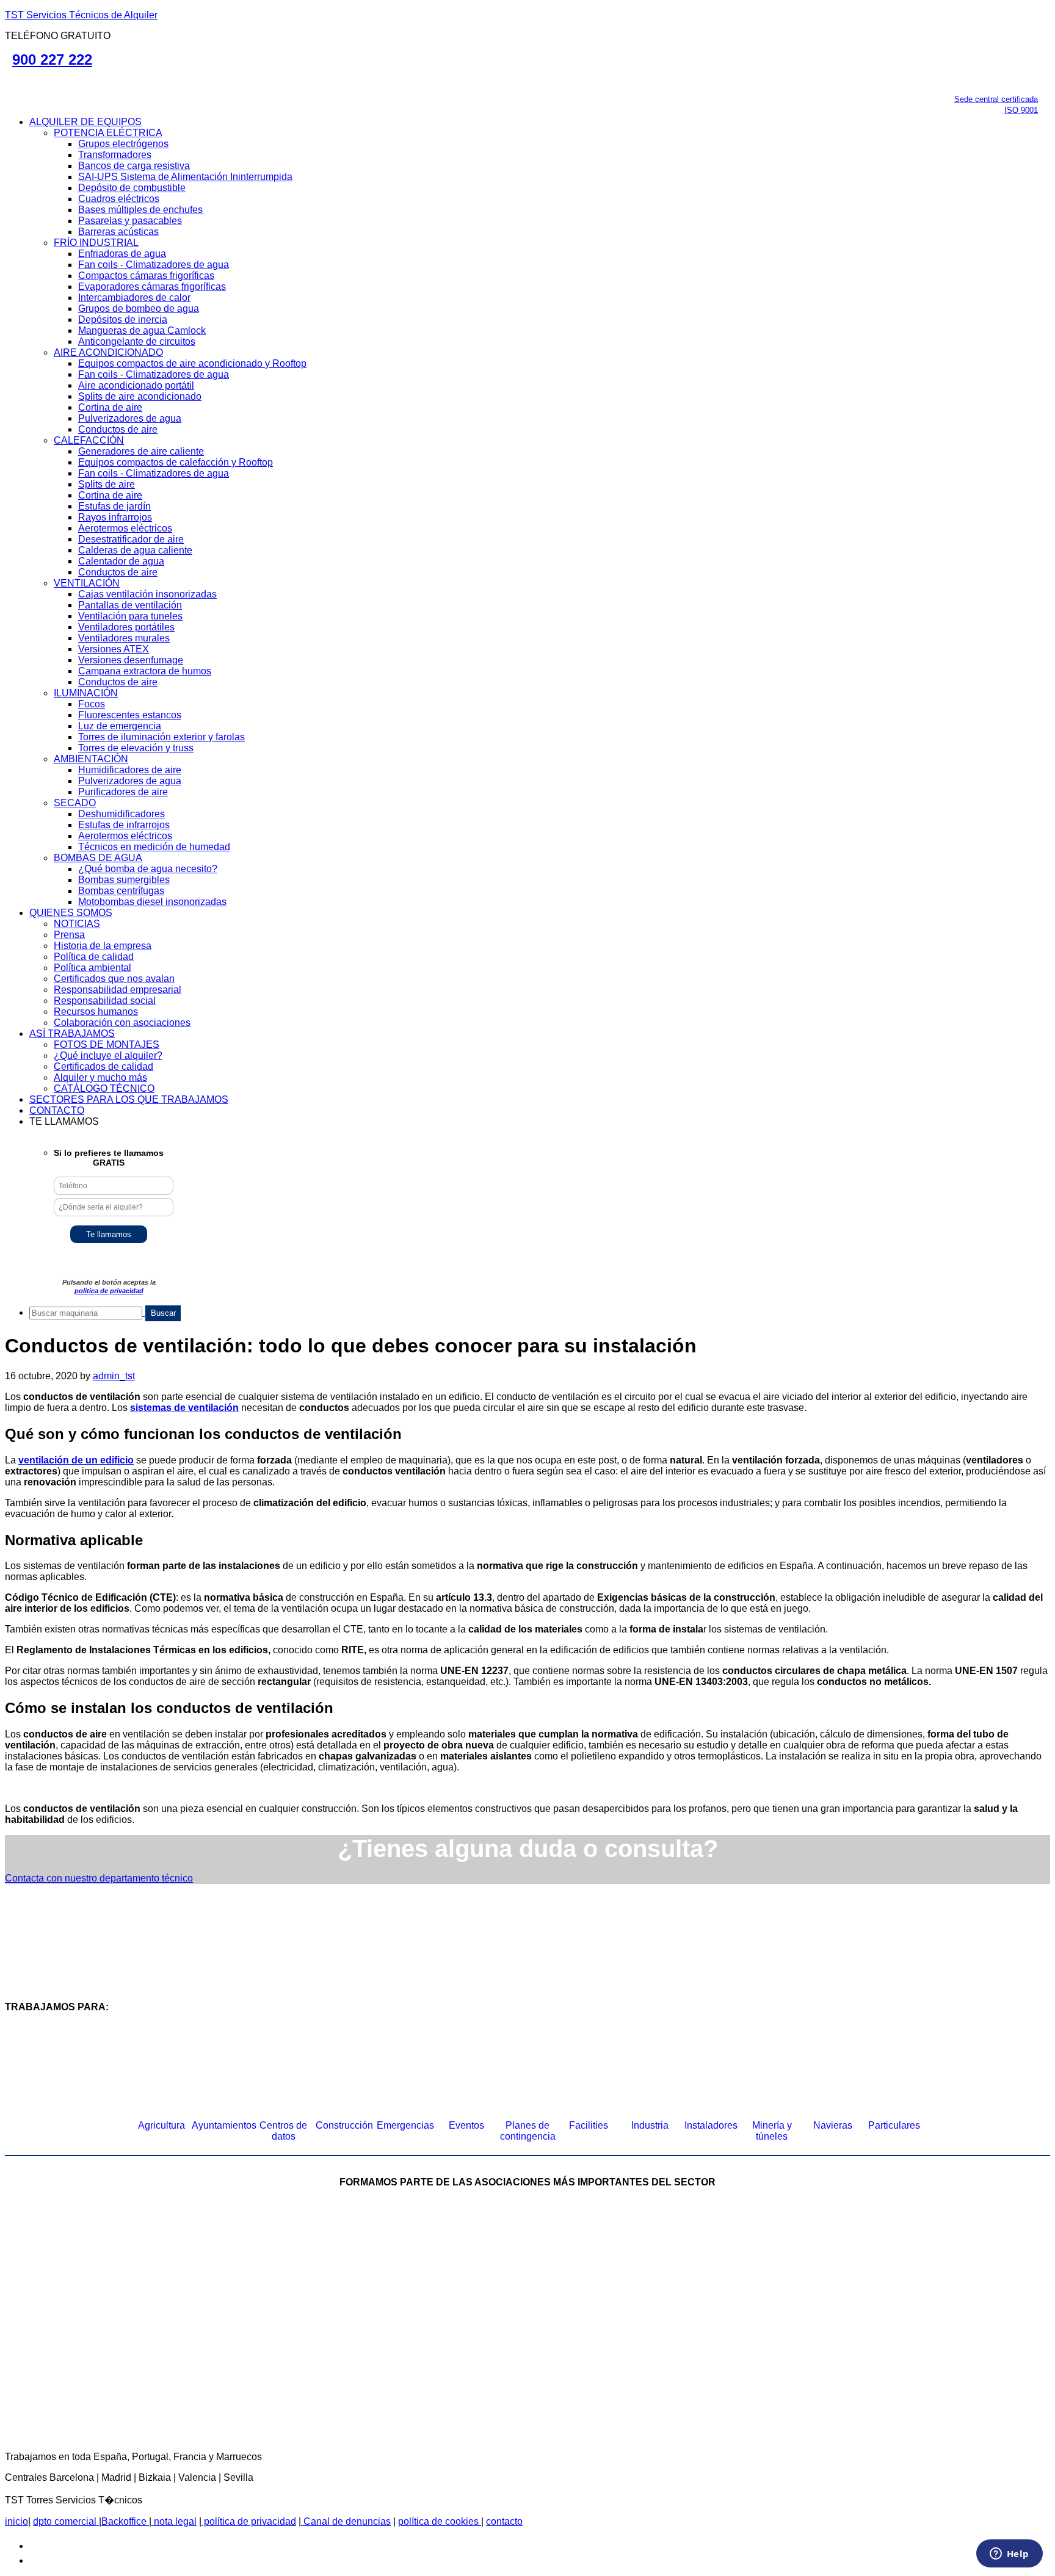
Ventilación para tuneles (130, 616)
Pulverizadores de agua (130, 418)
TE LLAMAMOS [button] (64, 1121)
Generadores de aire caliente (141, 451)
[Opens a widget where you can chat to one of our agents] (1009, 2555)
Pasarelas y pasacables (130, 221)
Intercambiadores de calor (134, 298)
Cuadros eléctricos (119, 199)
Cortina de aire (110, 407)
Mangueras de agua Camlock (142, 330)
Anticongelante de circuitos (137, 341)
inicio (16, 2521)
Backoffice (125, 2521)
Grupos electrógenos (123, 144)
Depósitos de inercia (123, 319)
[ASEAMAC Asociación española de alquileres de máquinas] (479, 2272)
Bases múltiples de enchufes (140, 210)
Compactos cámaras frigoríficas (146, 276)
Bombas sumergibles (124, 880)
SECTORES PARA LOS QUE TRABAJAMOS (129, 1099)
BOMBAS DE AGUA (98, 858)
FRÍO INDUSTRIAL (96, 243)
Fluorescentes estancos (130, 715)
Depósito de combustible (132, 188)
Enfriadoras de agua (122, 254)
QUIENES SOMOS (71, 913)
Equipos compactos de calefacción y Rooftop (176, 462)
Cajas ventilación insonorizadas (147, 594)
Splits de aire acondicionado (140, 396)
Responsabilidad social (105, 1001)
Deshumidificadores (121, 814)
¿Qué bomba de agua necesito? (148, 869)
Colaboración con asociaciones (122, 1023)
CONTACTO (57, 1110)
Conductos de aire (118, 429)
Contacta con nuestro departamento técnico (99, 1878)
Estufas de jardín (114, 506)
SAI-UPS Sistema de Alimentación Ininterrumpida (185, 177)
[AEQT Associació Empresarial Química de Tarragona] (433, 2372)
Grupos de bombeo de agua (139, 308)
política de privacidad (109, 1291)
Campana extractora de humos (145, 671)
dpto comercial (66, 2521)
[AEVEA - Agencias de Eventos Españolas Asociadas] (622, 2372)
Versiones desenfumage (131, 660)
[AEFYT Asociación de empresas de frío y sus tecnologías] (244, 2372)
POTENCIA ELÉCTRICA (108, 133)
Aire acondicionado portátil (136, 385)
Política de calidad (94, 957)
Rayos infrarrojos (115, 517)
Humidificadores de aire (130, 770)
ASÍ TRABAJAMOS (72, 1034)
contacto (504, 2521)
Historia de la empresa (103, 946)
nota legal (174, 2521)
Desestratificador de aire (131, 539)
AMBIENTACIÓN (91, 759)
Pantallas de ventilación (130, 605)
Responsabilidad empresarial (118, 990)
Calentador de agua (121, 561)
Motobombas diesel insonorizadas (152, 902)
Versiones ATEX (114, 649)
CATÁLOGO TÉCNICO (104, 1088)
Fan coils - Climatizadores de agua (154, 265)
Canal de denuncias (346, 2521)
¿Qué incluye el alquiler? (108, 1055)
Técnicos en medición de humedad (154, 847)
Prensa (69, 935)
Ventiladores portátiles (126, 627)
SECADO (75, 803)
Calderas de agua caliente (135, 550)
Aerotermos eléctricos (125, 528)
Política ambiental (92, 968)
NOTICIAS (77, 924)
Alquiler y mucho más (100, 1077)
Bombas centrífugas (121, 891)
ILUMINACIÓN (86, 693)
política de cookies (440, 2521)
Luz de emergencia (120, 726)
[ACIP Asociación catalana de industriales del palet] (100, 2272)
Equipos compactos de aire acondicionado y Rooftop (192, 363)
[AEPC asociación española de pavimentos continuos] (1001, 2272)
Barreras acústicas (118, 232)
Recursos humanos (96, 1012)
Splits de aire (107, 484)
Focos (92, 704)
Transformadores (115, 155)
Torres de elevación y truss (136, 748)
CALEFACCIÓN (89, 440)
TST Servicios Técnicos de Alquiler (81, 15)
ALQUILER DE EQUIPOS (85, 122)
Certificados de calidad (103, 1066)
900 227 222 (52, 60)
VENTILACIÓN (87, 583)
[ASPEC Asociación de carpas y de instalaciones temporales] (668, 2272)
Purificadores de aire (123, 792)
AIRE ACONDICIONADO (108, 352)
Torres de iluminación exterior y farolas (161, 737)
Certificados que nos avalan (114, 979)
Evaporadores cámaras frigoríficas (152, 287)
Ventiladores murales (124, 638)
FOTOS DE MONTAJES (107, 1044)
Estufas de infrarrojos (124, 825)
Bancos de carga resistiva (134, 166)
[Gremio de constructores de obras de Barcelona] (857, 2272)
